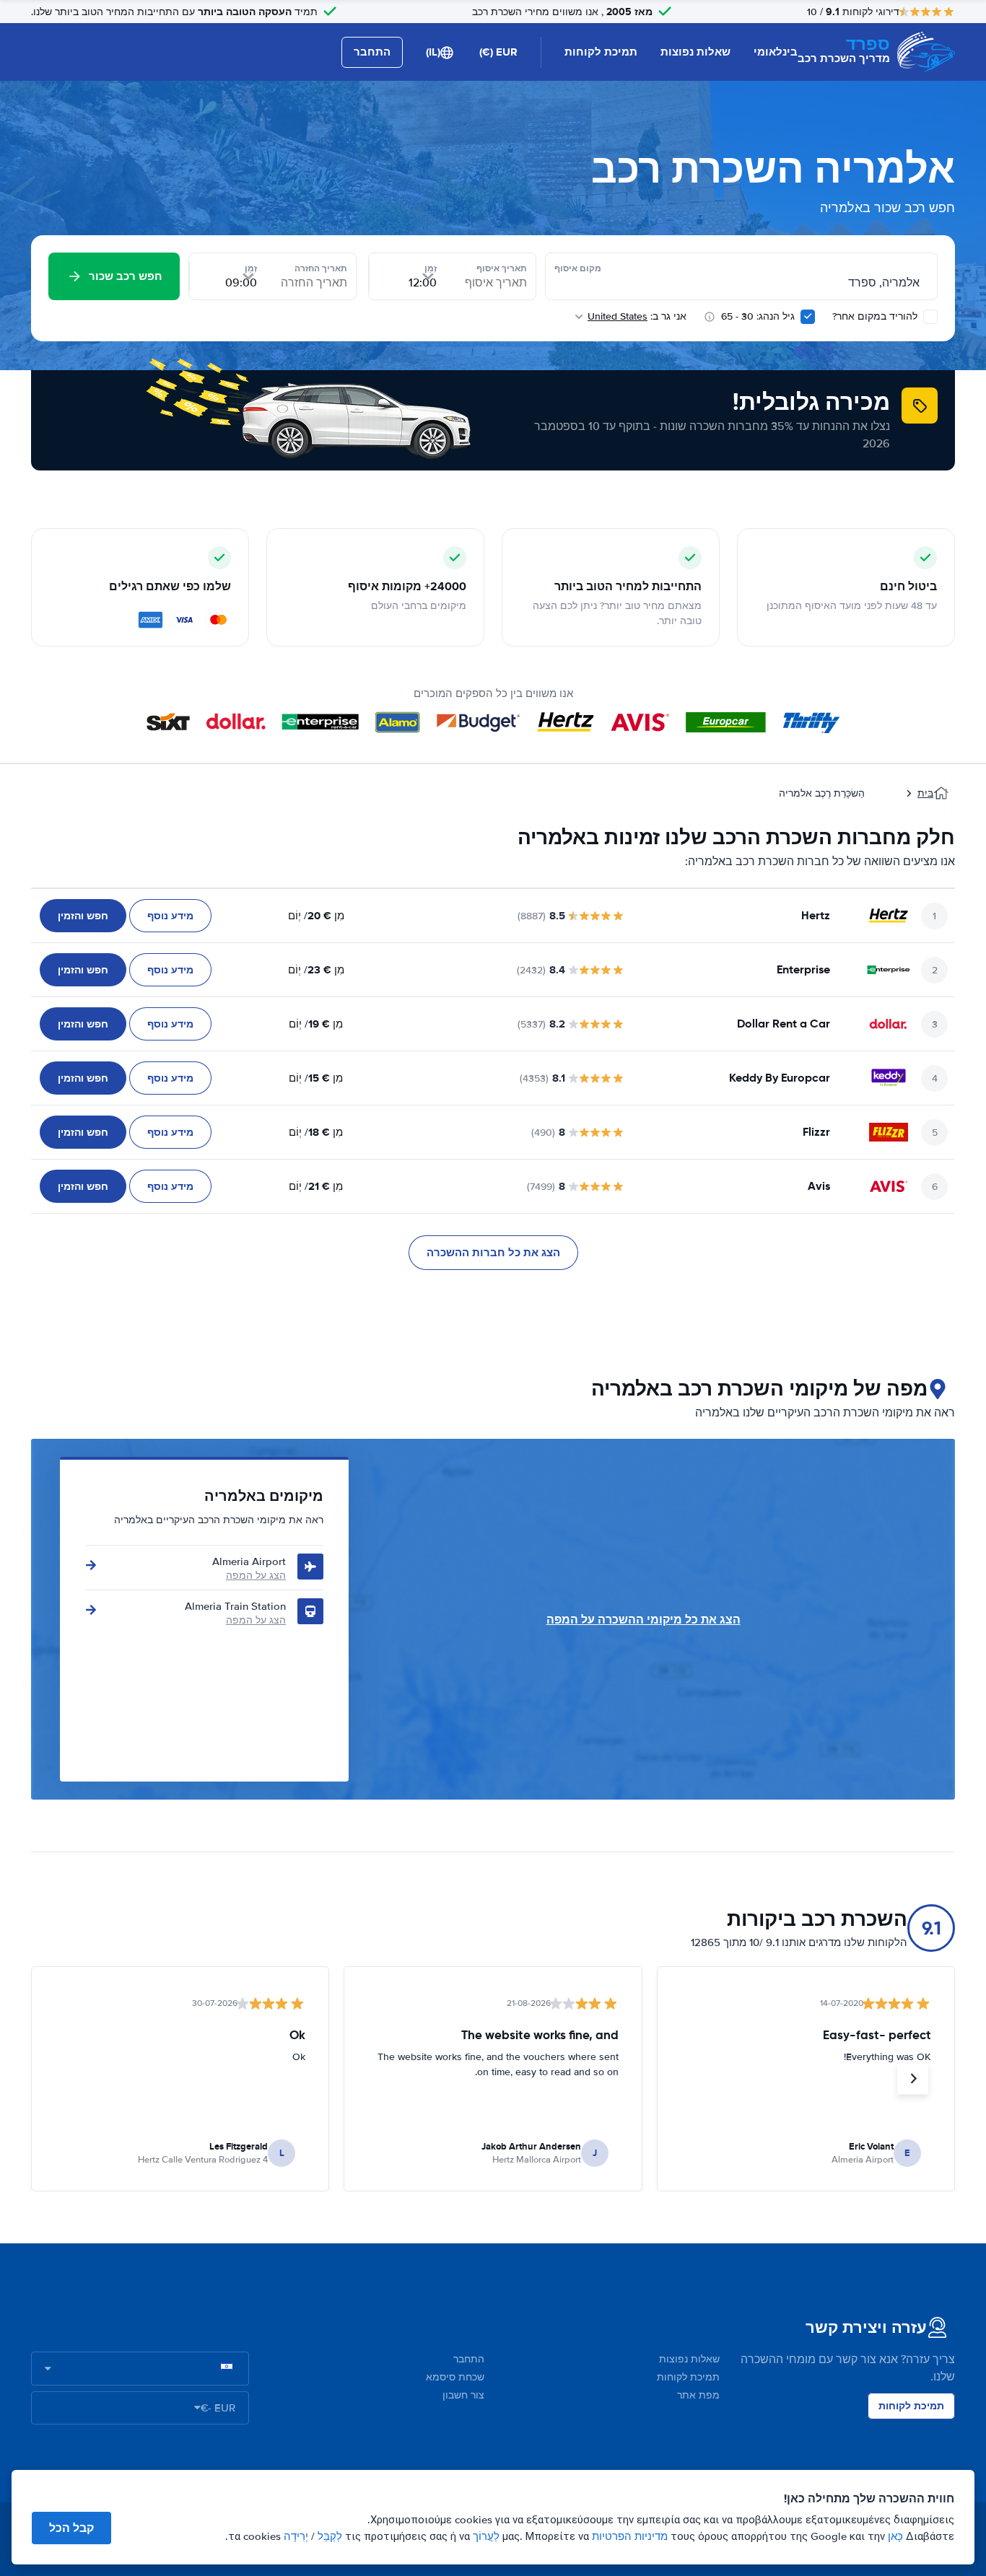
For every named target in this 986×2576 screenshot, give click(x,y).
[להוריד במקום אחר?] (930, 317)
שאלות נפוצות (695, 52)
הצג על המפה (256, 1576)
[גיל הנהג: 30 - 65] (808, 317)
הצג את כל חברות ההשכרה (493, 1253)
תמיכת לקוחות (601, 52)
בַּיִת (925, 793)
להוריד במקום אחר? (876, 316)
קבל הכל (71, 2528)
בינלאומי (776, 52)
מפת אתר (698, 2395)
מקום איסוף (578, 268)
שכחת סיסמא (455, 2377)
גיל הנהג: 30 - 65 (758, 316)
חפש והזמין (83, 916)
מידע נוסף (170, 916)
